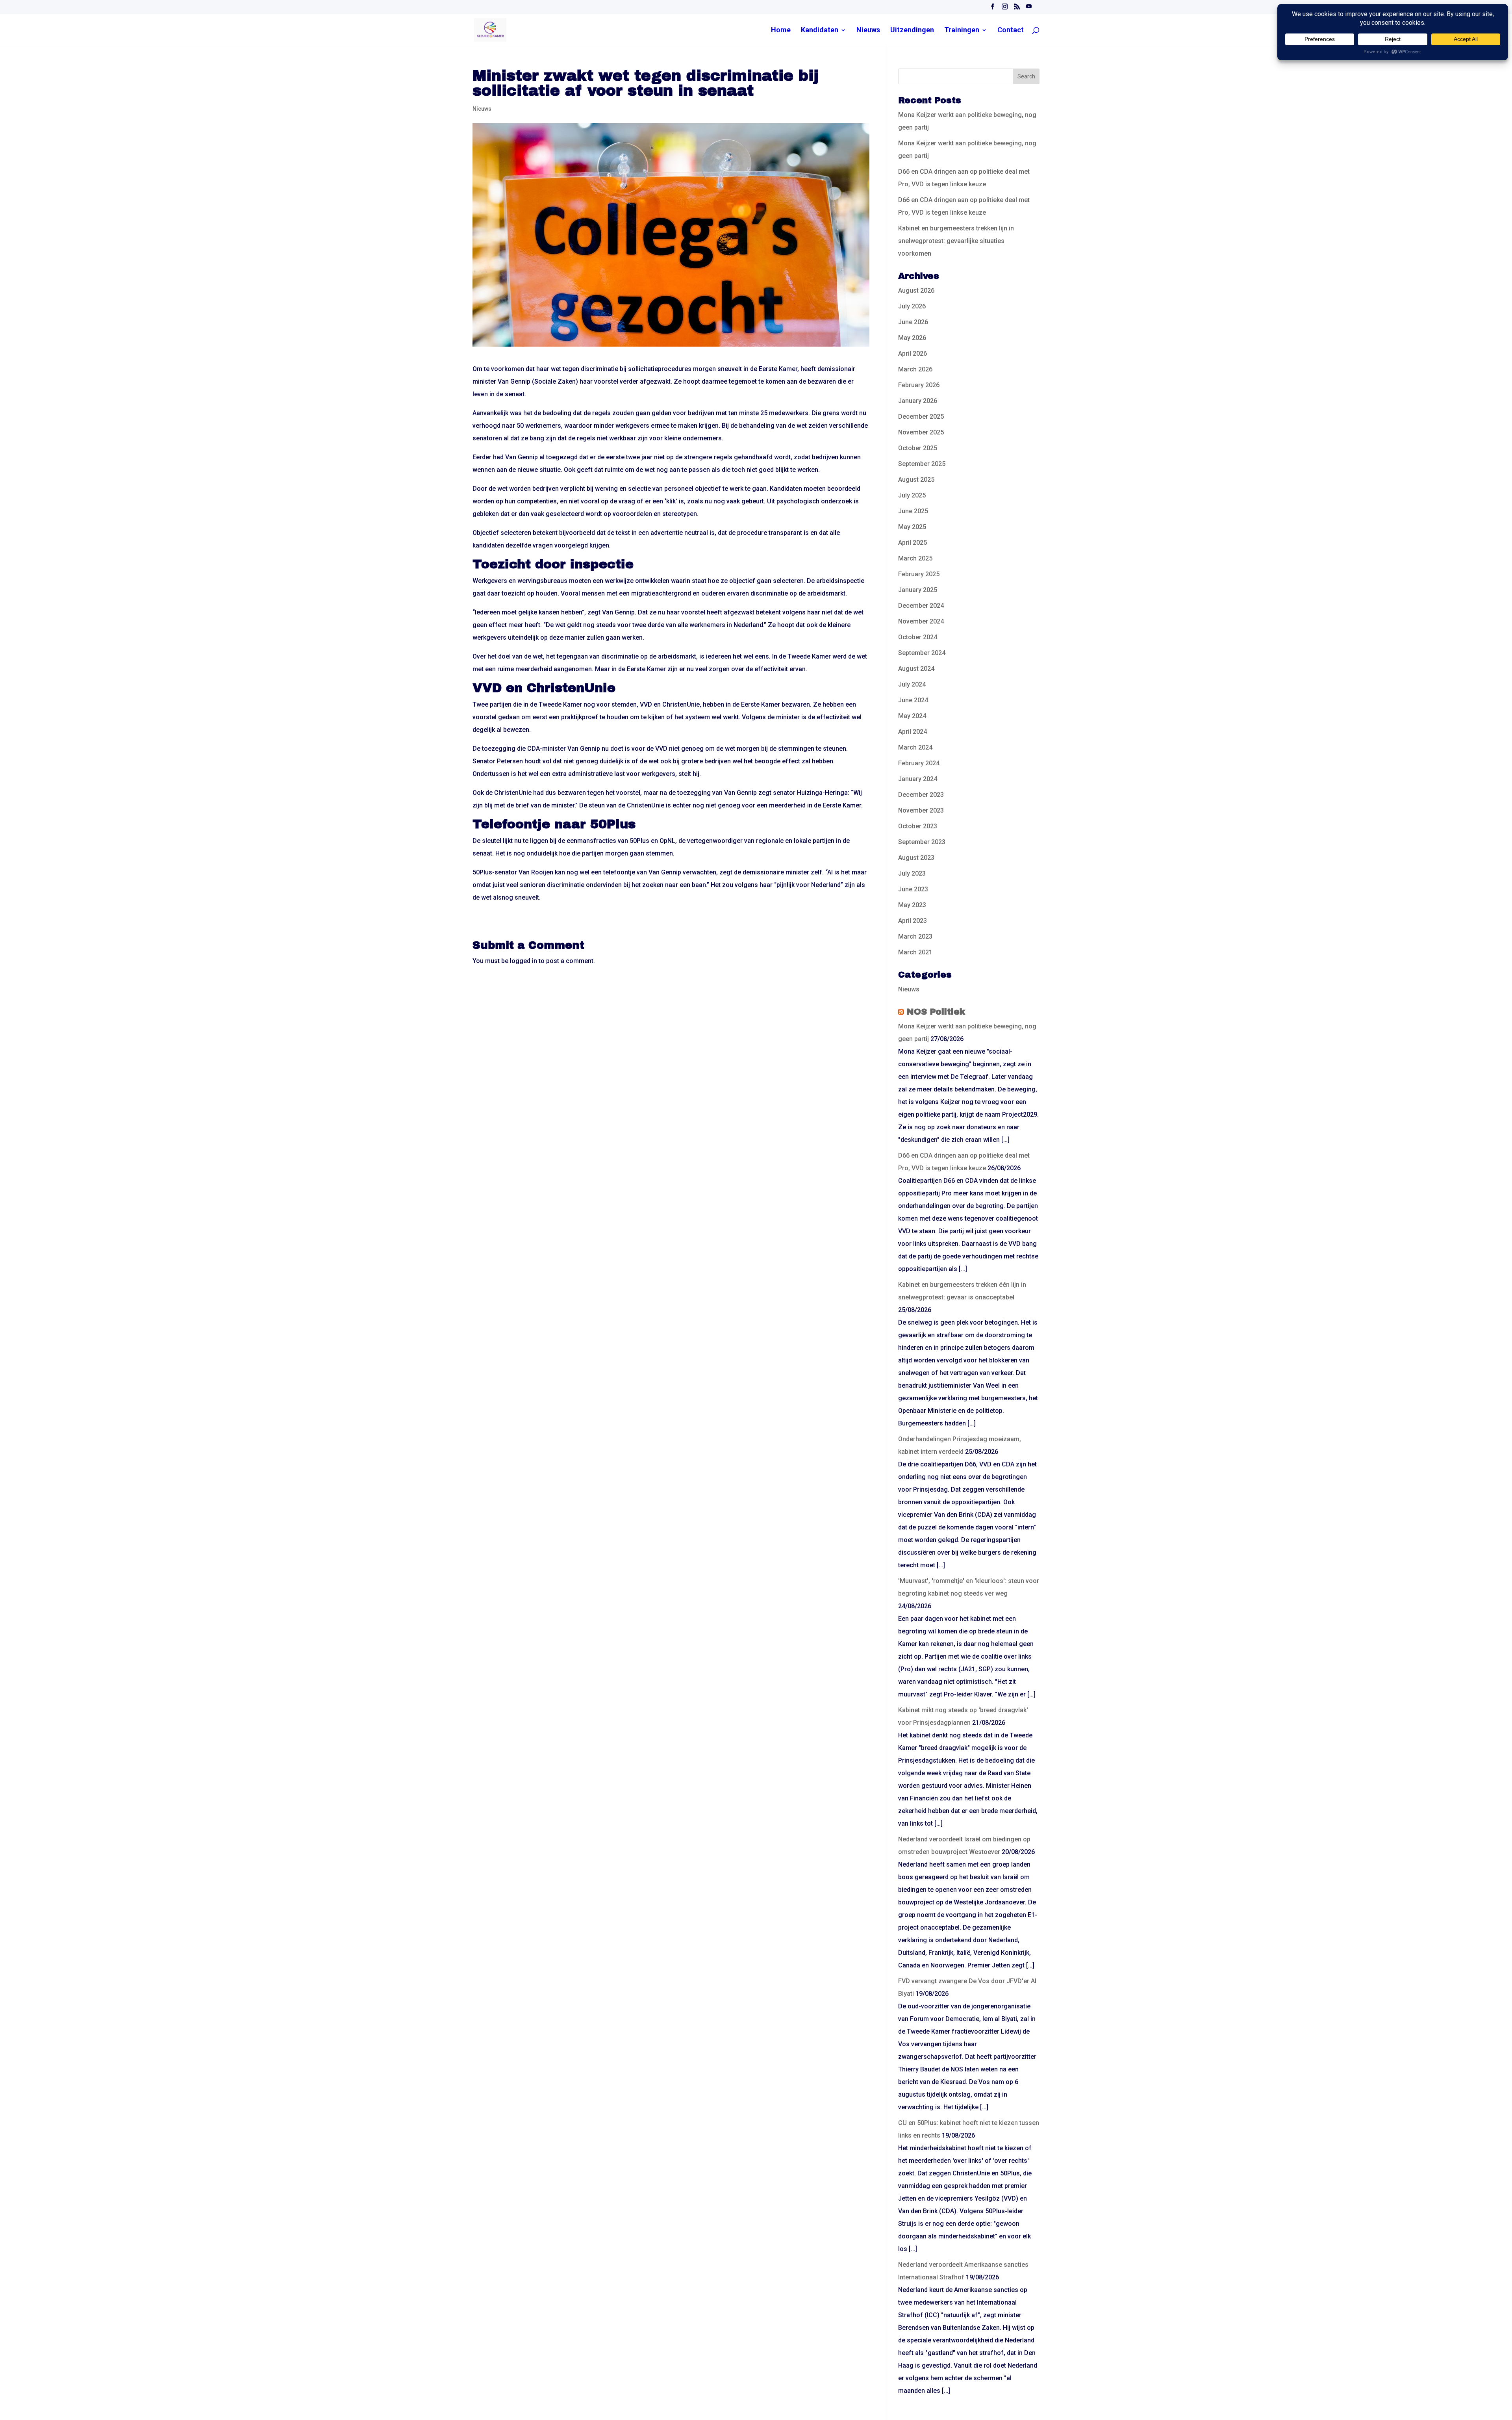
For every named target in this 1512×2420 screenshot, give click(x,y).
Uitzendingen (912, 31)
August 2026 (916, 290)
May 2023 (912, 905)
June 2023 (913, 889)
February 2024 (919, 763)
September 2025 (922, 464)
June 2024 (913, 700)
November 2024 (921, 621)
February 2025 (919, 574)
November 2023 (921, 810)
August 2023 (916, 858)
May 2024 (912, 716)
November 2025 (921, 432)
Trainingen (962, 31)
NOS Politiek (936, 1012)
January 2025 (918, 590)
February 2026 (919, 385)
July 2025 (912, 495)
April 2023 (913, 921)
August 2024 (916, 669)
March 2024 (915, 747)
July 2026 (912, 306)
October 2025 (918, 448)
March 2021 (915, 952)
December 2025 (921, 417)
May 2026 (912, 338)
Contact (1011, 31)
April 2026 (913, 354)
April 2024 (913, 732)
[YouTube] (1029, 8)
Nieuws (868, 31)
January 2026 (918, 401)
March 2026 (915, 369)
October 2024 (918, 637)
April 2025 (913, 543)
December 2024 (921, 606)
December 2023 (921, 795)
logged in (523, 961)
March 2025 (915, 558)
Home (781, 31)
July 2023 (912, 873)
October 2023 (918, 826)
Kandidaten (820, 31)
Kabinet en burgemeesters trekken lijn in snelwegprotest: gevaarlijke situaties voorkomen (956, 241)
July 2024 (912, 684)
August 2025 (916, 480)
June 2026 (913, 322)
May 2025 (912, 527)
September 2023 (922, 842)
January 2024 (918, 779)
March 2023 (915, 936)
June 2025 (913, 511)
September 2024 (922, 653)
